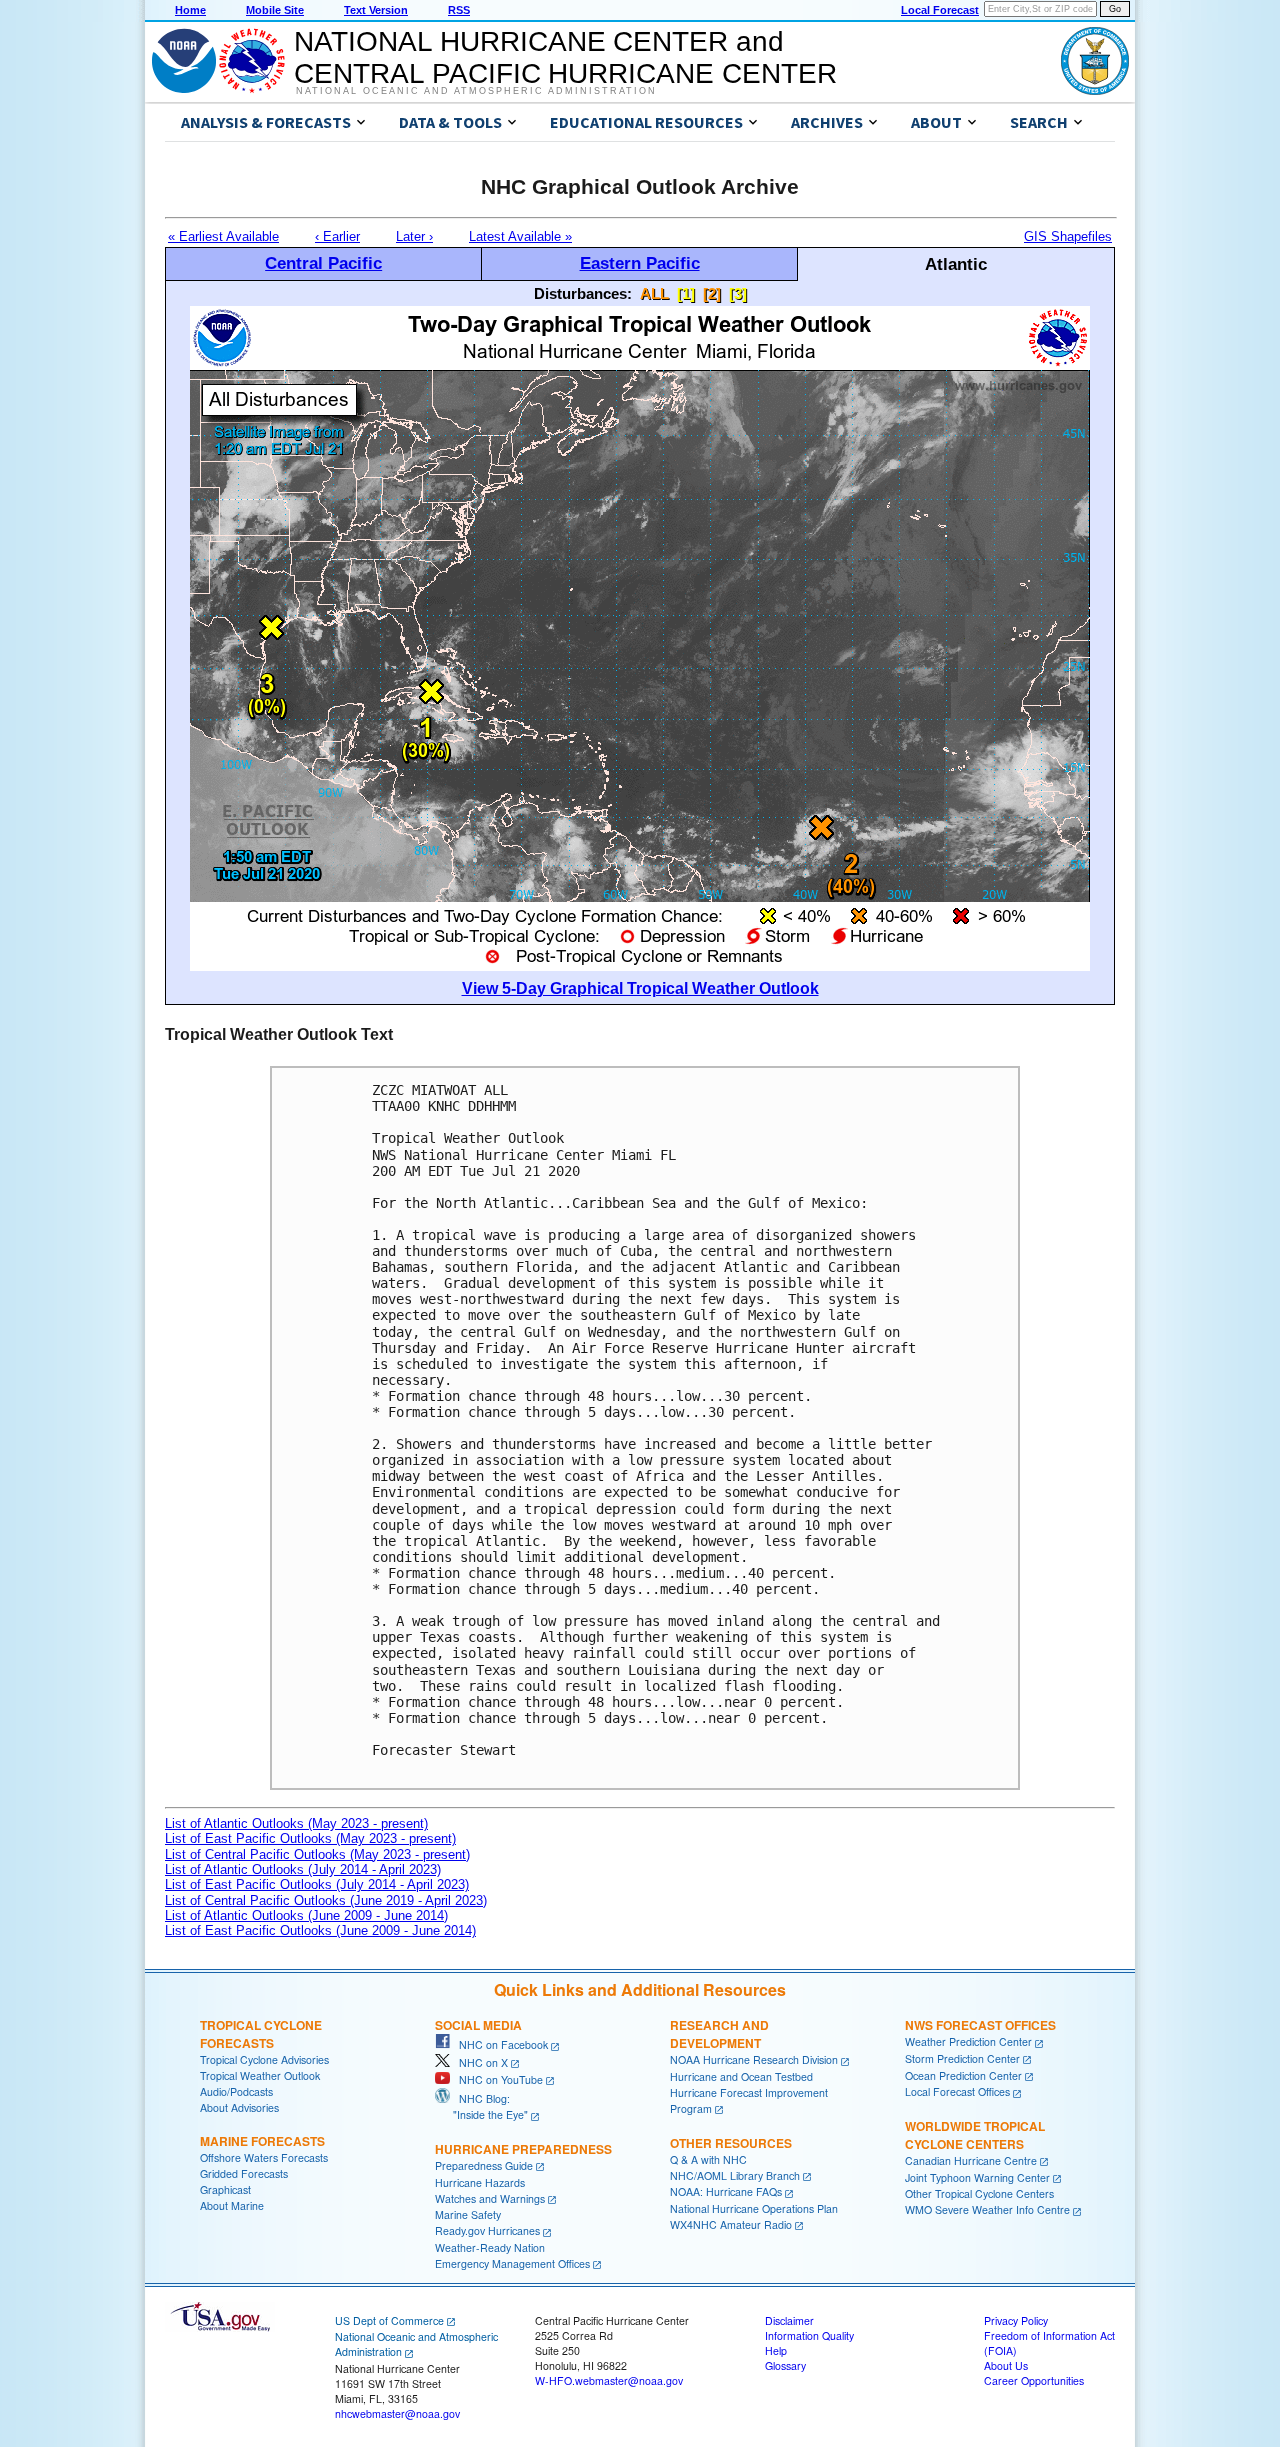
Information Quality (809, 2335)
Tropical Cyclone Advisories (264, 2059)
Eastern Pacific (640, 263)
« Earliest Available (223, 236)
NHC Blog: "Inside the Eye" (481, 2106)
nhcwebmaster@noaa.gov (397, 2413)
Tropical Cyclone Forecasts (261, 2034)
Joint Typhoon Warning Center (977, 2177)
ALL (654, 293)
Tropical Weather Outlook (260, 2075)
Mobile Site (275, 10)
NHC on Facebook (499, 2044)
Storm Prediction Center (962, 2058)
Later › (414, 236)
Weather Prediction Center (968, 2041)
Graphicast (225, 2189)
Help (776, 2350)
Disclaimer (789, 2320)
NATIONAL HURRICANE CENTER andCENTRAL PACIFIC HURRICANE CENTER (565, 57)
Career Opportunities (1034, 2380)
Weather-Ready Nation (490, 2247)
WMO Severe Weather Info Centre (987, 2209)
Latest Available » (520, 236)
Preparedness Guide (484, 2165)
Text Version (376, 10)
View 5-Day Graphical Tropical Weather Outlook (640, 988)
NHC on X (479, 2062)
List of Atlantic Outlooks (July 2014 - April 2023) (303, 1869)
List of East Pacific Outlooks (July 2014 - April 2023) (317, 1884)
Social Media (478, 2025)
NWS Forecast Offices (980, 2025)
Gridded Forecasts (244, 2173)
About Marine (232, 2205)
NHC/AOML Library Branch (735, 2175)
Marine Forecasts (262, 2141)
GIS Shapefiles (1068, 236)
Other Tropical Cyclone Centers (979, 2193)
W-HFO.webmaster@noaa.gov (609, 2380)
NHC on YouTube (496, 2079)
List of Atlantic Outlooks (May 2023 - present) (296, 1823)
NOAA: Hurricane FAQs (726, 2191)
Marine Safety (468, 2214)
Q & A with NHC (708, 2159)
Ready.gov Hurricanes (487, 2230)
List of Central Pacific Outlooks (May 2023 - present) (317, 1854)
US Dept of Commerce (389, 2320)
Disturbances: (583, 293)
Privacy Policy (1016, 2320)
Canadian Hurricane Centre (971, 2160)
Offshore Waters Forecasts (264, 2157)
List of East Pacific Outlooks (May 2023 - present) (310, 1838)
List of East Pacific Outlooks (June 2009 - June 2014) (320, 1930)
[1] (686, 293)
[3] (738, 293)
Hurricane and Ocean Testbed (741, 2076)
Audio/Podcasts (236, 2091)
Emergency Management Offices (512, 2263)
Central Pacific (323, 263)
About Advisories (239, 2107)
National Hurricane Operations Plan (754, 2208)
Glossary (785, 2365)
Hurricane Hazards (480, 2182)
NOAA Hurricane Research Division (754, 2059)
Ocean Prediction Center (963, 2075)
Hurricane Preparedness (523, 2149)
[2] (712, 293)
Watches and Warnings (490, 2198)
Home (190, 10)
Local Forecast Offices (957, 2091)
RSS (459, 10)
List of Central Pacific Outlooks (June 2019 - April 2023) (326, 1900)
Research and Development (719, 2034)
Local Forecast (940, 10)
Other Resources (731, 2143)
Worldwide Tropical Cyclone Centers (975, 2135)
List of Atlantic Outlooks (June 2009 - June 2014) (306, 1915)
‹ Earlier (337, 236)
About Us (1006, 2365)
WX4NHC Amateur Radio (731, 2224)
